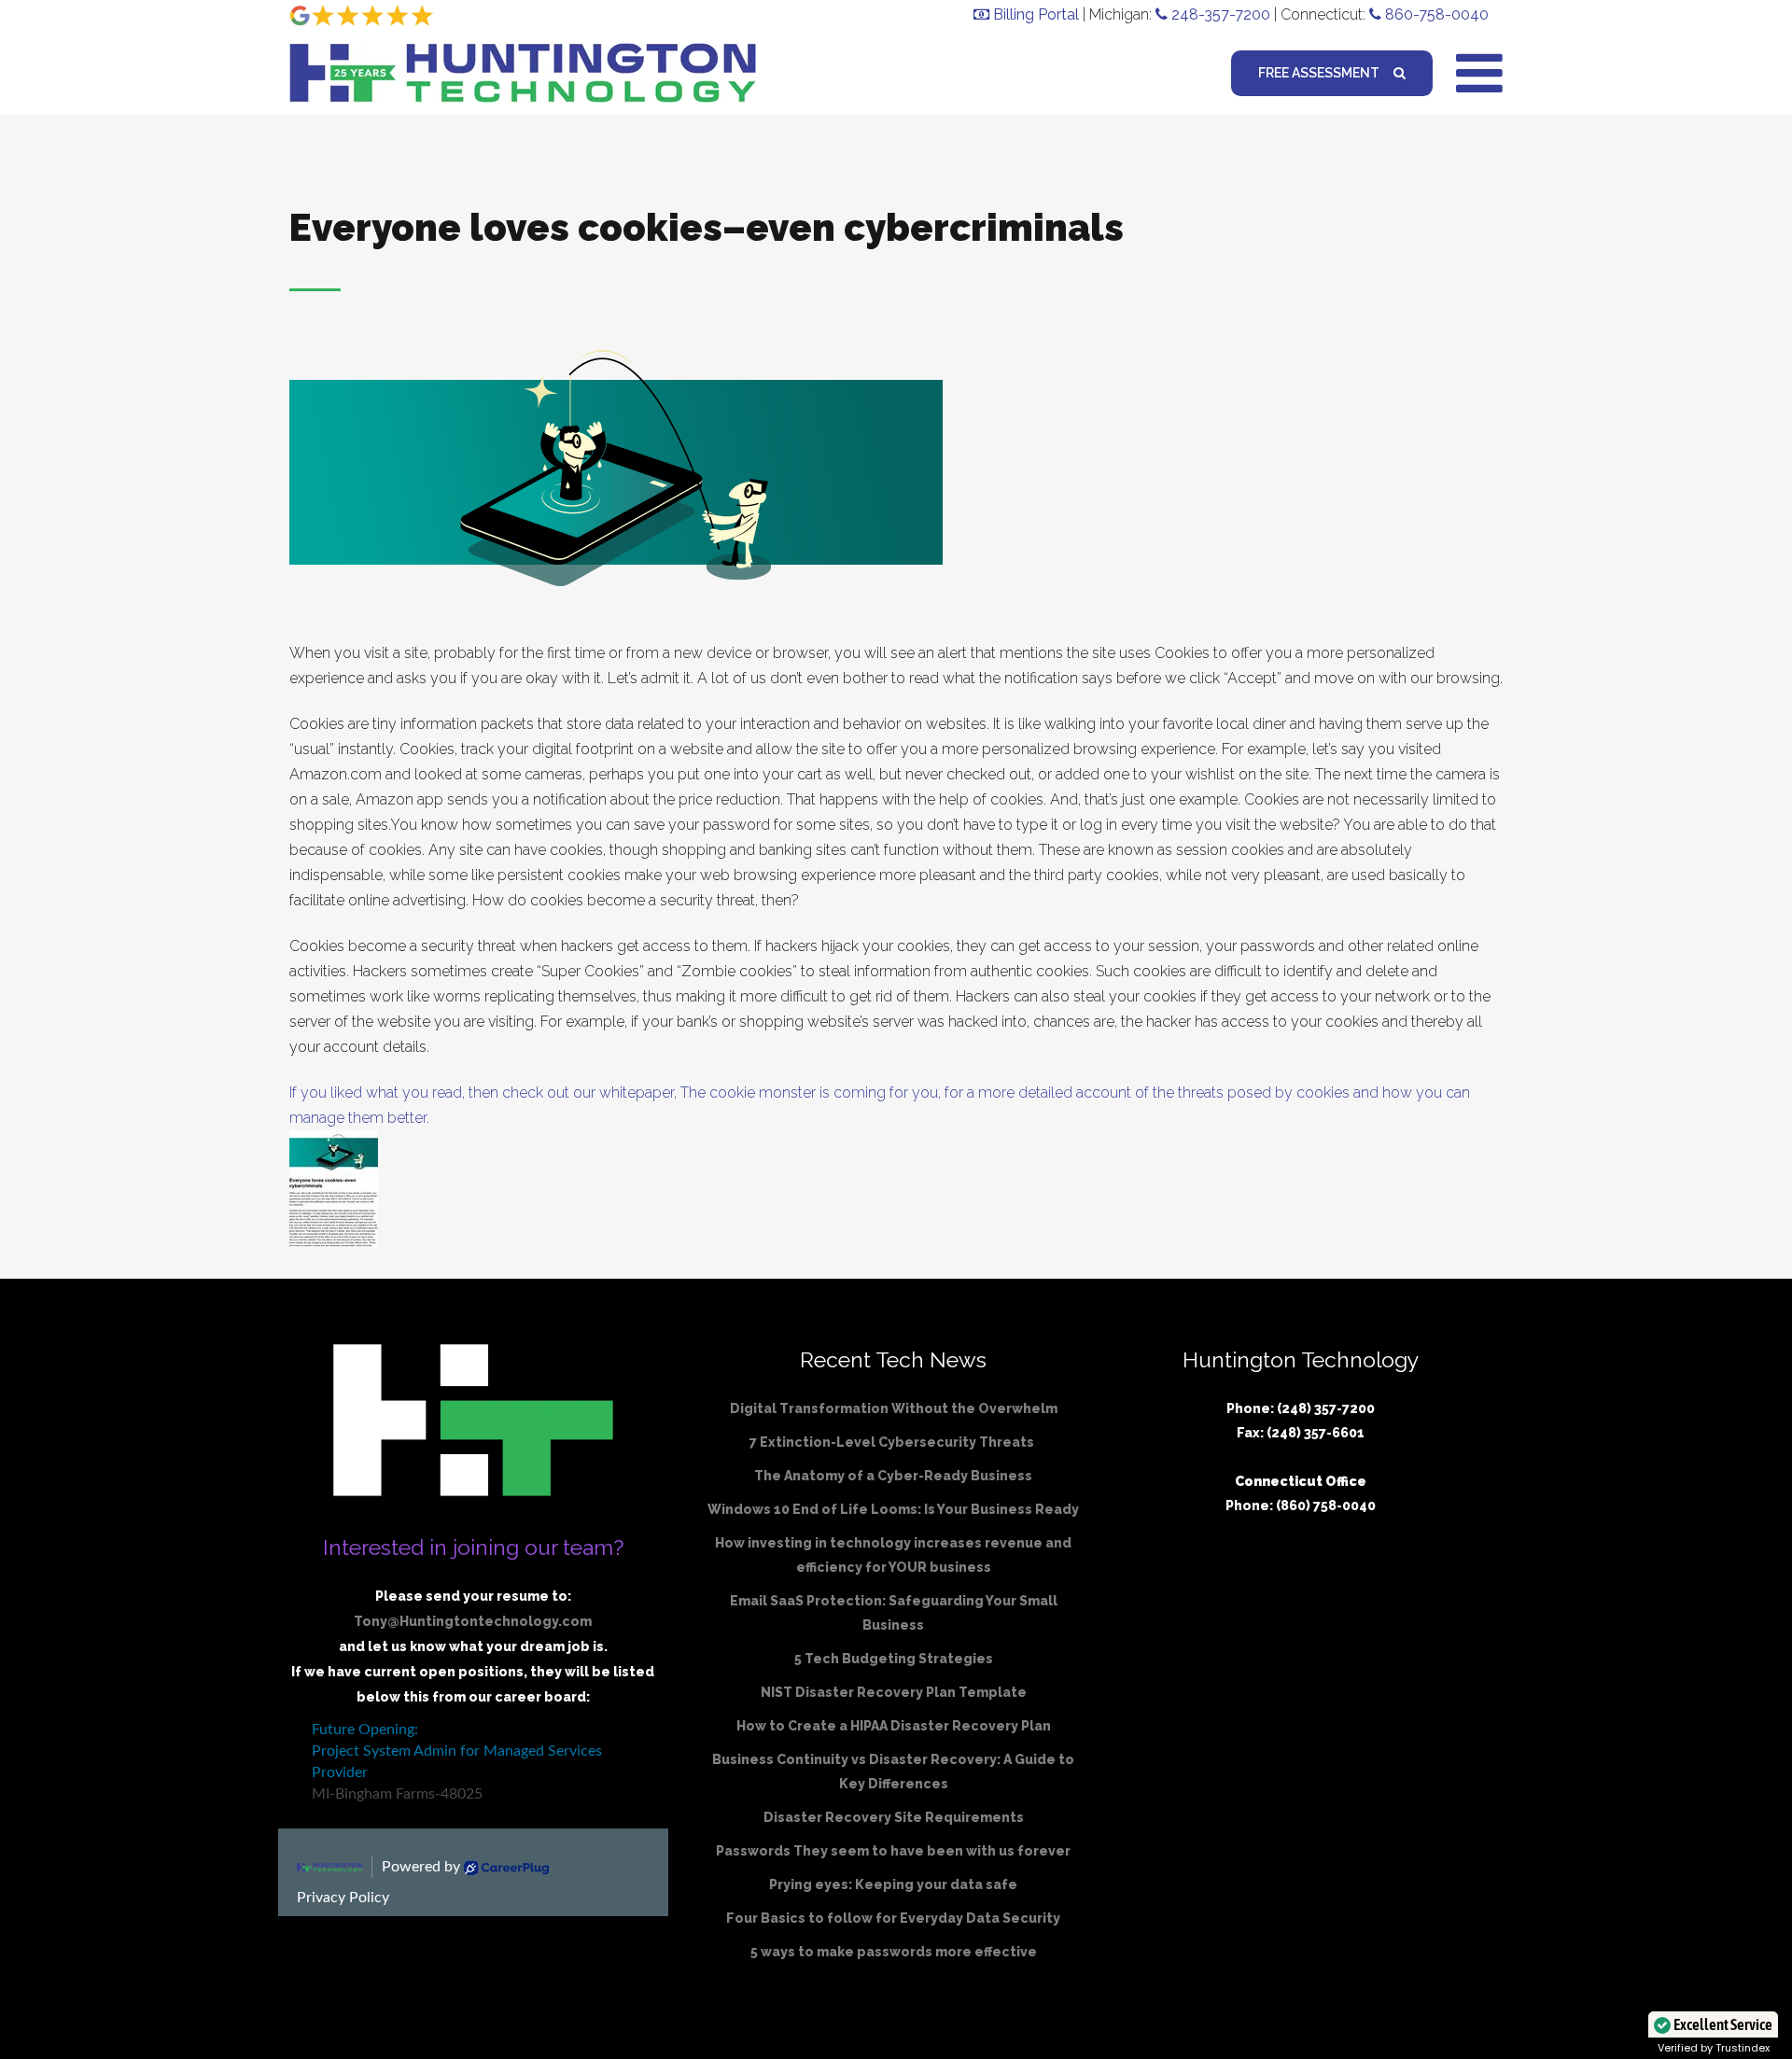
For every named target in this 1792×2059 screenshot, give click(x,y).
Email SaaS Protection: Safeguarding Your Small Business (894, 1613)
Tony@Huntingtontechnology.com (473, 1621)
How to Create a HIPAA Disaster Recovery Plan (894, 1726)
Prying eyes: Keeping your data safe (893, 1884)
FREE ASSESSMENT (1319, 73)
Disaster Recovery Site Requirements (894, 1817)
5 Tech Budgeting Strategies (894, 1659)
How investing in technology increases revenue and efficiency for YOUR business (893, 1555)
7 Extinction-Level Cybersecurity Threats (893, 1442)
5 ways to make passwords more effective (894, 1952)
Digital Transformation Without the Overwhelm (894, 1408)
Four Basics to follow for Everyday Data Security (893, 1918)
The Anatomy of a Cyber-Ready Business (893, 1476)
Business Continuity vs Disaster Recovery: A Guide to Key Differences (893, 1772)
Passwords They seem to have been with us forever (893, 1851)
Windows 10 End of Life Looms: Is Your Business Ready (893, 1509)
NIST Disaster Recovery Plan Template (894, 1692)
